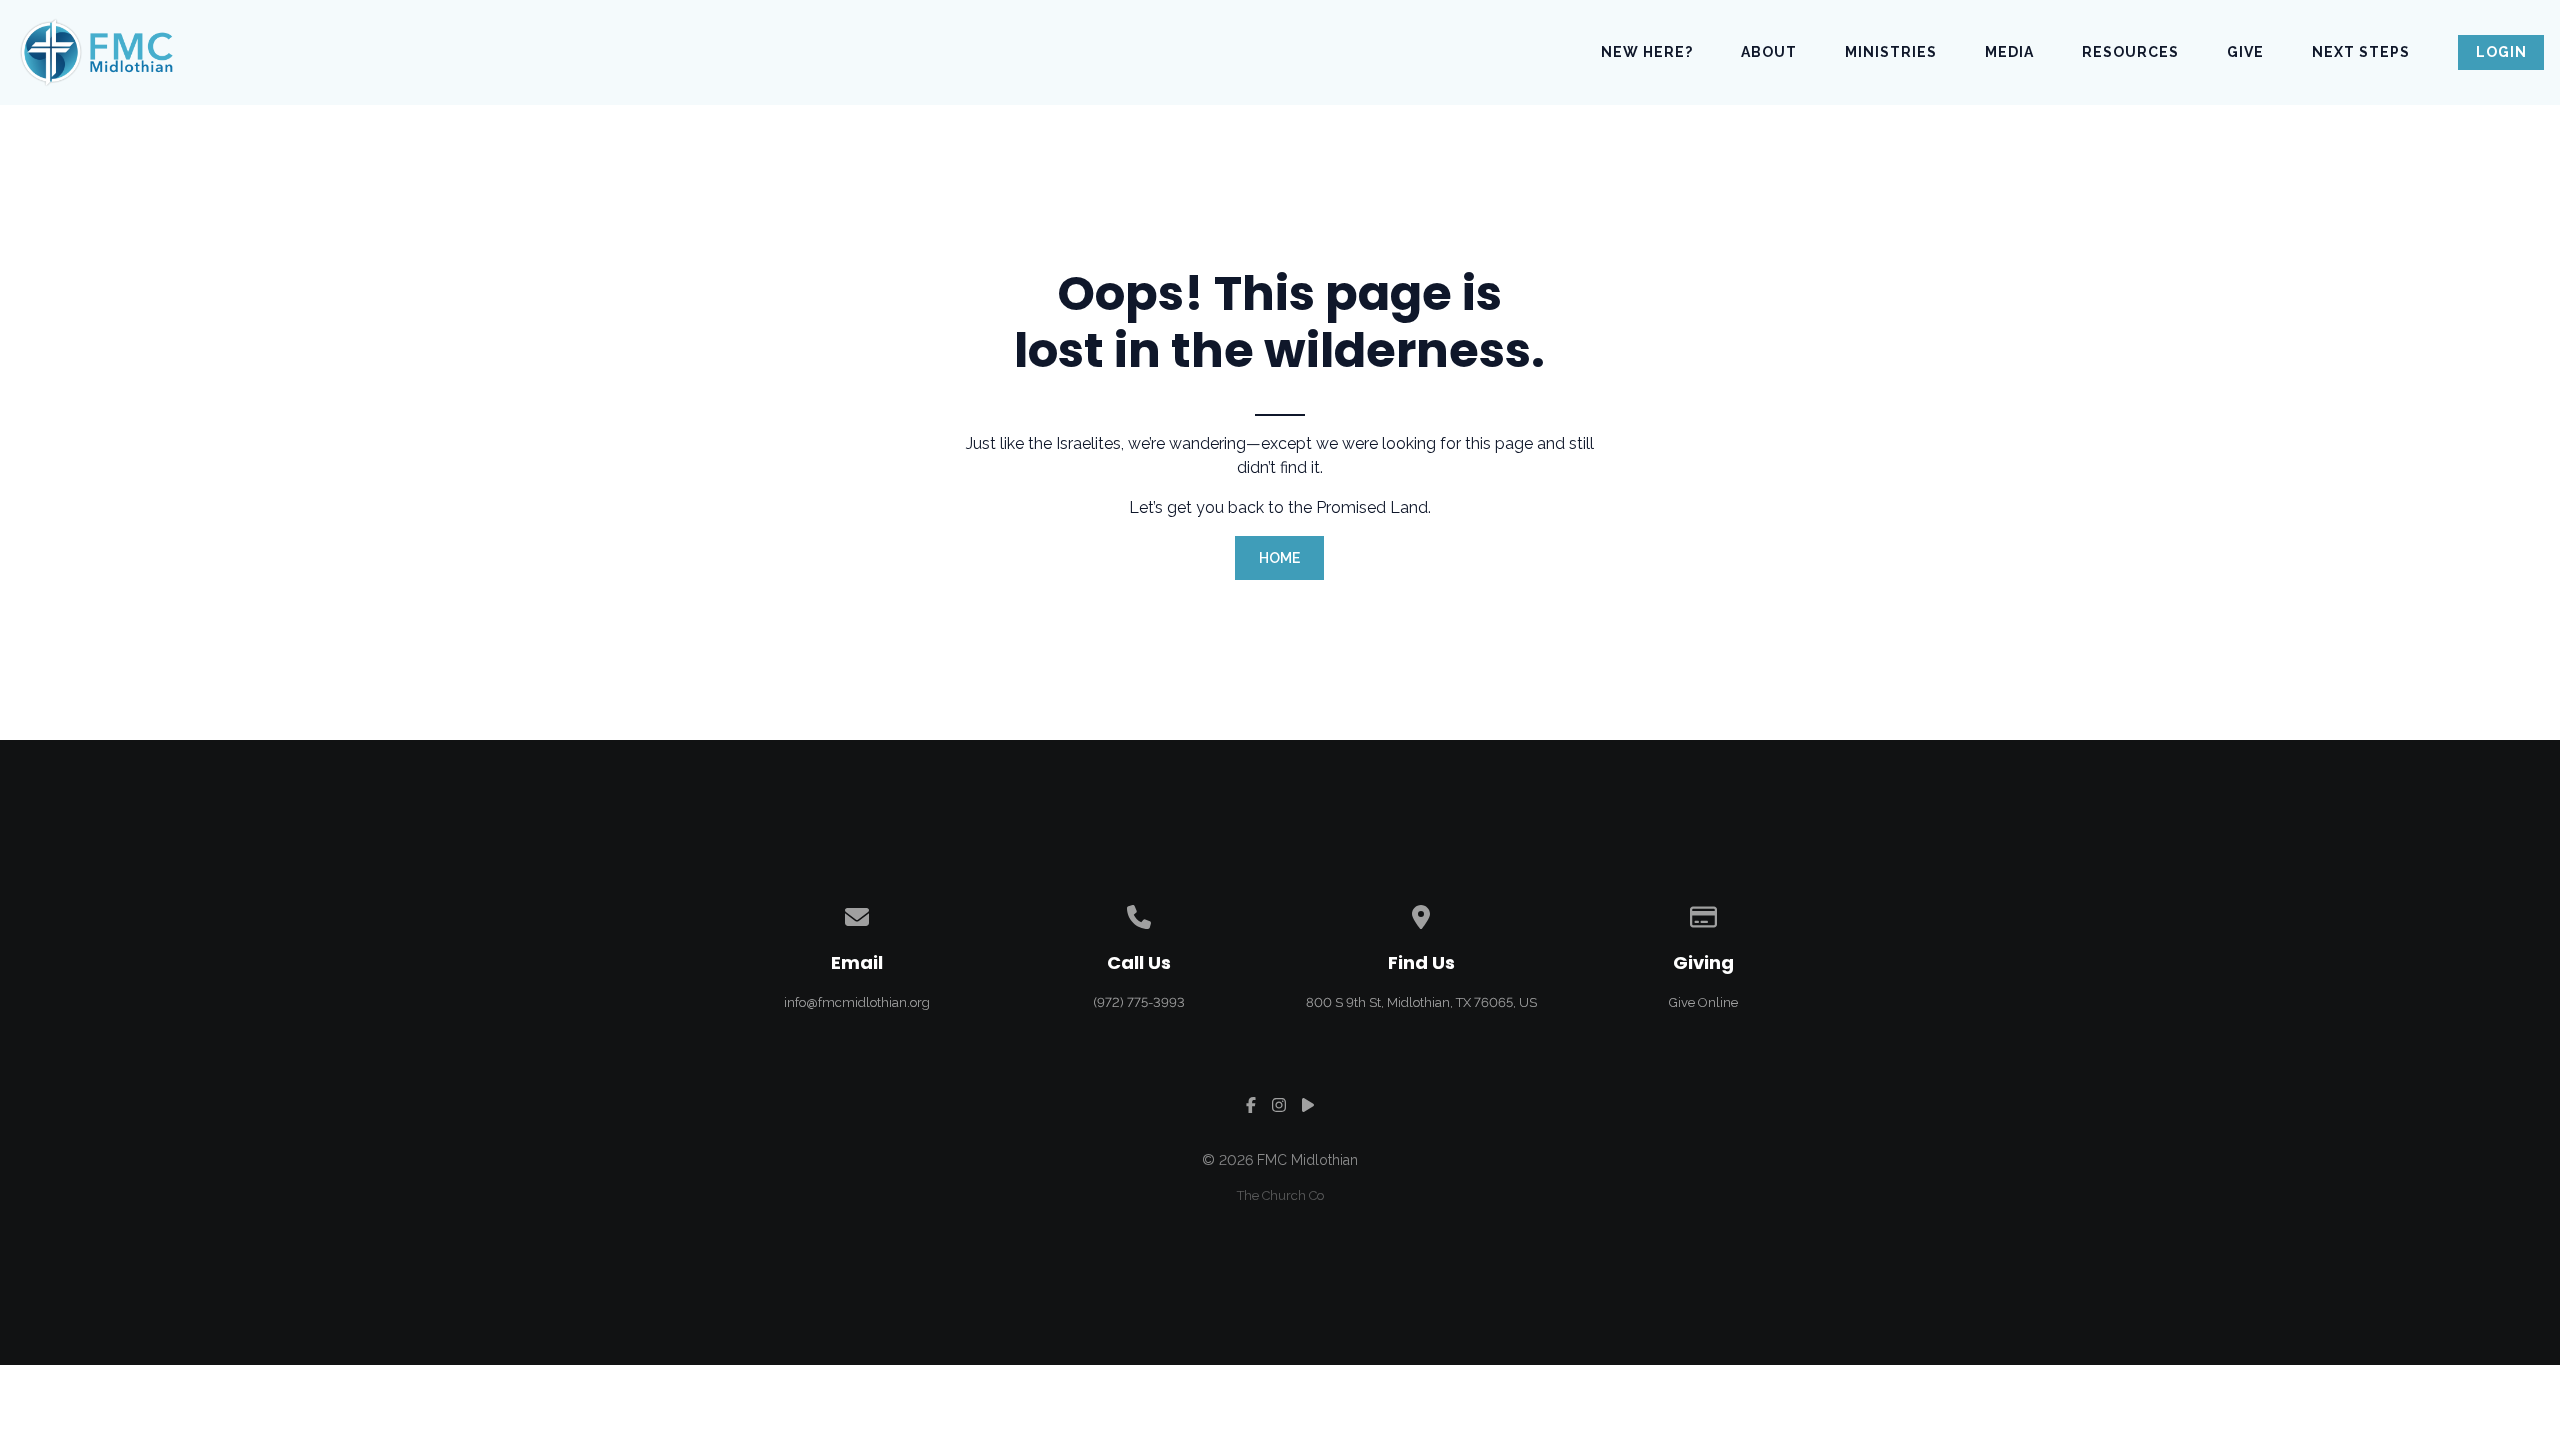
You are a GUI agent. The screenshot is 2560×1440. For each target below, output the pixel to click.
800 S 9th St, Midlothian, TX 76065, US (1421, 1002)
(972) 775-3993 (1139, 1002)
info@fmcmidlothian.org (857, 1002)
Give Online (1703, 1002)
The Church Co (1280, 1195)
